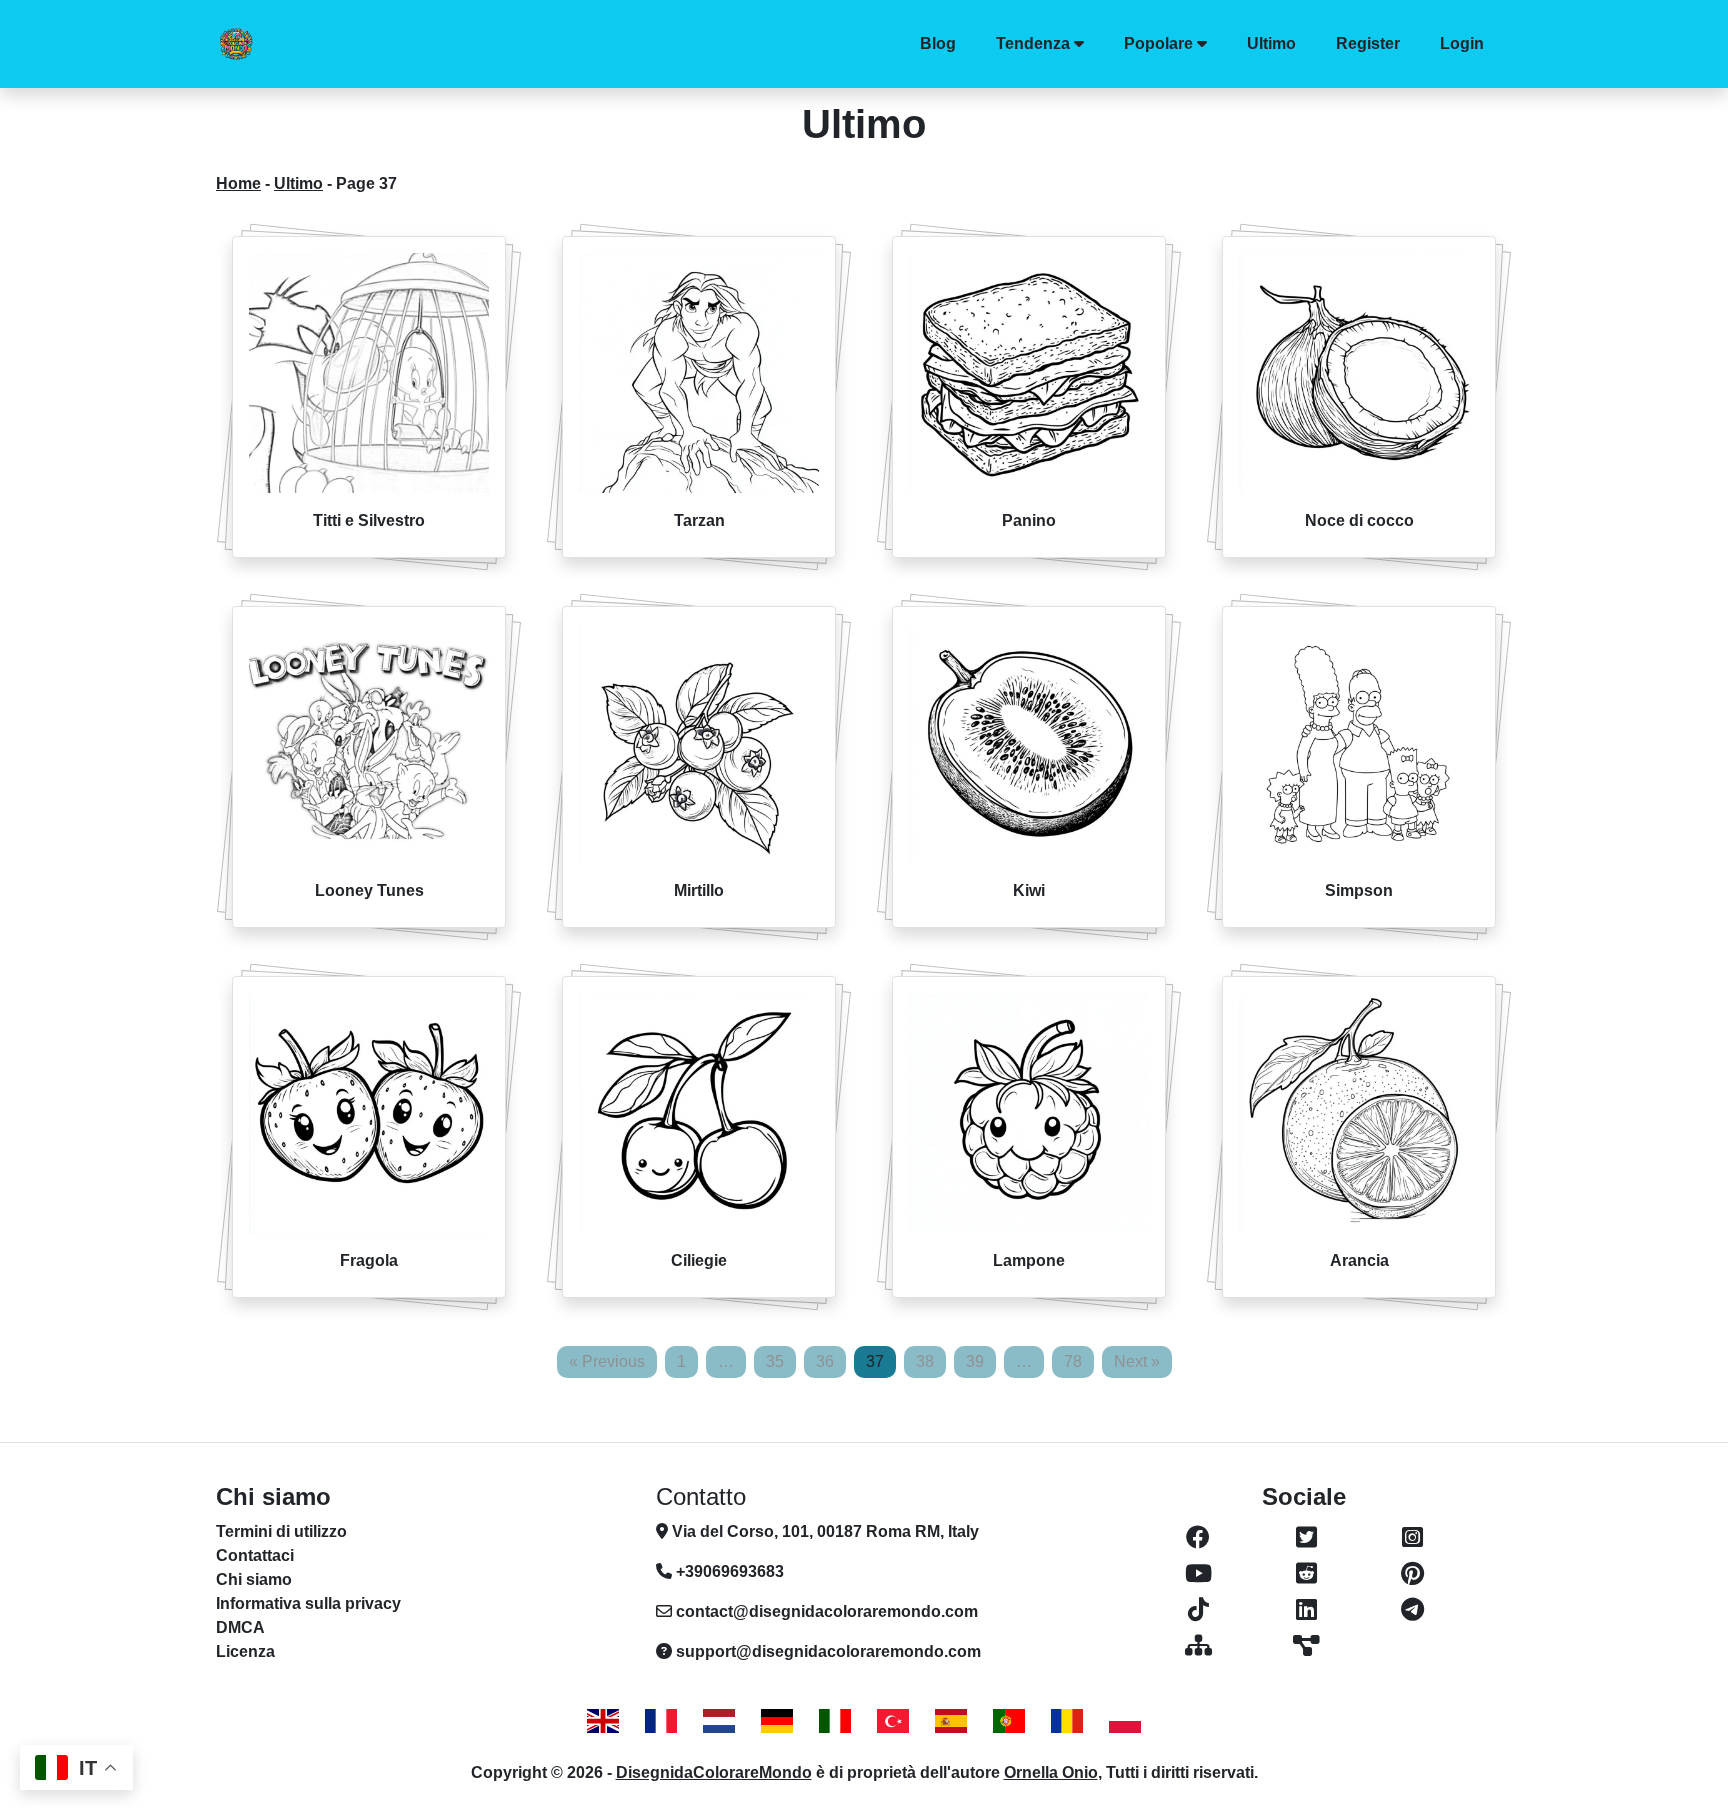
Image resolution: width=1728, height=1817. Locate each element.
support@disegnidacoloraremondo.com (828, 1651)
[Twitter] (1306, 1538)
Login (1462, 43)
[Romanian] (1067, 1720)
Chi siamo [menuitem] (254, 1579)
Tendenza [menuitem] (1033, 43)
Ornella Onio (1051, 1772)
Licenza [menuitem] (245, 1651)
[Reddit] (1306, 1574)
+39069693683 (728, 1571)
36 (825, 1361)
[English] (603, 1720)
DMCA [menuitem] (240, 1627)
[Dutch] (719, 1720)
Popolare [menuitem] (1158, 43)
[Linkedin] (1306, 1610)
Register (1368, 43)
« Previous (607, 1361)
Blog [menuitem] (938, 43)
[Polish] (1125, 1720)
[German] (777, 1720)
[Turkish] (893, 1720)
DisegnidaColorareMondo (714, 1772)
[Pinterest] (1412, 1574)
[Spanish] (951, 1720)
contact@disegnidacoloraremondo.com (827, 1611)
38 (925, 1361)
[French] (661, 1720)
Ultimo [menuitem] (1271, 43)
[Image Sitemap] (1306, 1646)
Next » (1137, 1361)
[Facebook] (1198, 1538)
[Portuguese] (1009, 1720)
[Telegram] (1412, 1610)
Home (238, 183)
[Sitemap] (1198, 1646)
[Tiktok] (1198, 1610)
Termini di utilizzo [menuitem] (281, 1531)
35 (775, 1361)
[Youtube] (1198, 1574)
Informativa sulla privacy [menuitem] (308, 1603)
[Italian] (835, 1720)
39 (975, 1361)
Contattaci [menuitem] (255, 1555)
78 (1073, 1361)
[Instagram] (1412, 1538)
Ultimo (298, 183)
